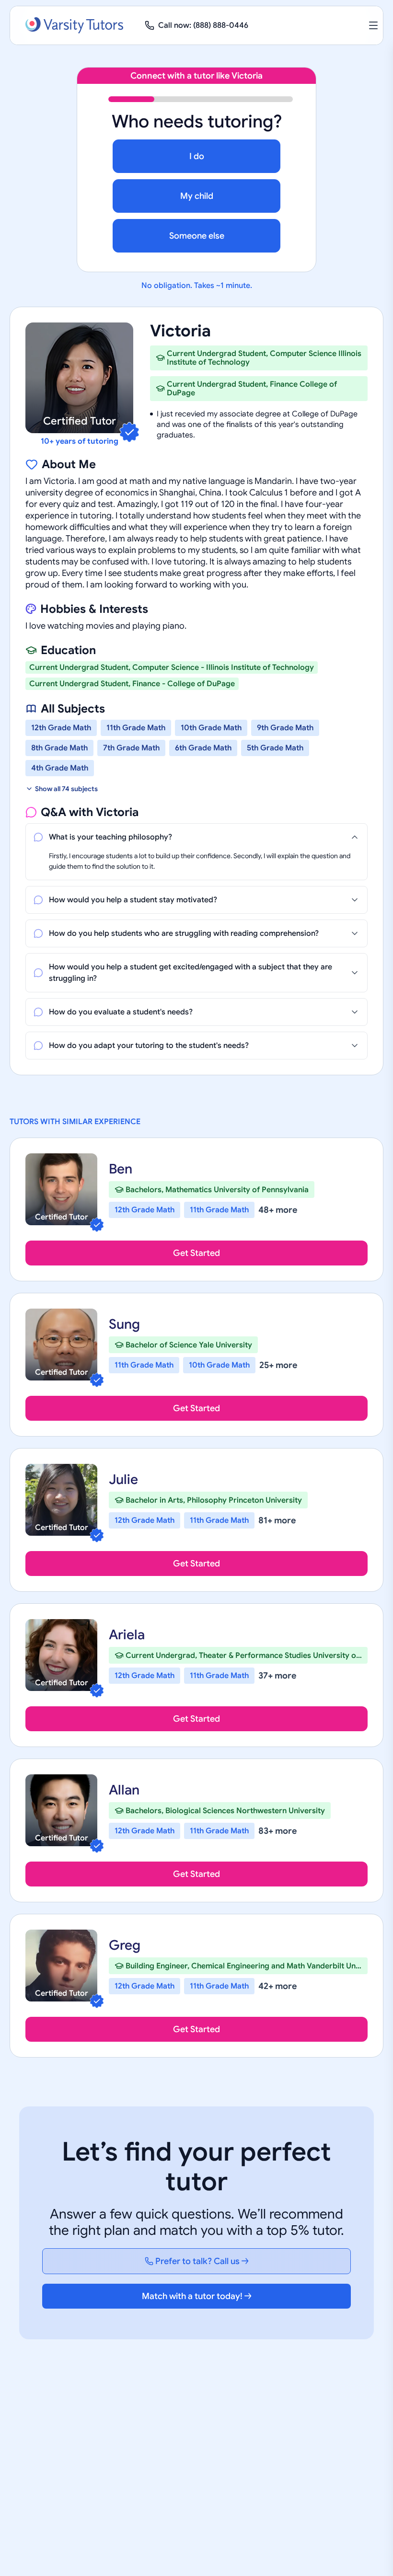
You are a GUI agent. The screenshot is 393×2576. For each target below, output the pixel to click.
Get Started (196, 1253)
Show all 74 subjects (66, 789)
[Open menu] (373, 25)
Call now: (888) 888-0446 (203, 25)
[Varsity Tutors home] (74, 25)
